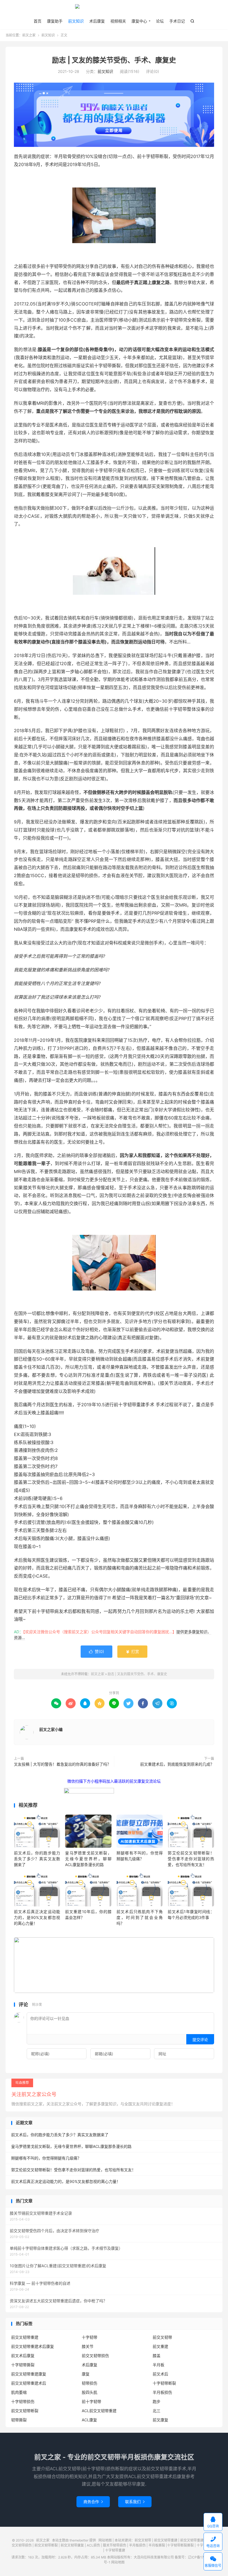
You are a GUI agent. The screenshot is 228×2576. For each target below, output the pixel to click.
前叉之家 (114, 9)
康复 (86, 2374)
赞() (96, 1651)
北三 (157, 2411)
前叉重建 (160, 2346)
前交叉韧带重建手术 (195, 2540)
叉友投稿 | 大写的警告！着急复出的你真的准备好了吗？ (62, 1764)
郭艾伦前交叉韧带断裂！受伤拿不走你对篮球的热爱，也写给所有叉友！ (191, 1859)
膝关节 (88, 2346)
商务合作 (93, 2502)
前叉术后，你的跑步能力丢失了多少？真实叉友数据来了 (37, 1859)
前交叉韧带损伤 (95, 2356)
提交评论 (200, 2040)
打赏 (132, 1651)
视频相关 (118, 21)
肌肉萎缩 (19, 2392)
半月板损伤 (162, 2392)
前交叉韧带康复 (72, 2545)
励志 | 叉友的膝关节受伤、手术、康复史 (114, 60)
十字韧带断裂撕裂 (180, 2545)
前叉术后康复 (23, 2356)
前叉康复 (160, 2420)
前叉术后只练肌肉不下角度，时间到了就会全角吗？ (140, 1917)
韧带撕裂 (19, 2420)
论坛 (160, 21)
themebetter (79, 2540)
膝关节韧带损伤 (115, 2545)
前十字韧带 (91, 2401)
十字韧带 (90, 2337)
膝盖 (157, 2356)
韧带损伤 (90, 2383)
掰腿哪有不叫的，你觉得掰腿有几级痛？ (46, 2158)
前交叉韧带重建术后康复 (33, 2346)
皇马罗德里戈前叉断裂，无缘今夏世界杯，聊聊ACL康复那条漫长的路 (88, 1859)
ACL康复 (89, 2420)
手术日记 (177, 21)
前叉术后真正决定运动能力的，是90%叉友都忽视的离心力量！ (37, 1917)
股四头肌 (90, 2392)
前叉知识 (76, 21)
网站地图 (105, 2540)
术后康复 (97, 21)
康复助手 (55, 21)
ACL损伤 (93, 2545)
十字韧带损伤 (23, 2401)
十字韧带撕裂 (23, 2365)
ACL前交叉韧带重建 (99, 2411)
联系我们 (135, 2502)
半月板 (158, 2365)
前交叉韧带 (162, 2337)
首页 (38, 21)
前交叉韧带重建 (25, 2337)
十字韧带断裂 (164, 2383)
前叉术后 (160, 2374)
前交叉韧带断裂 (25, 2411)
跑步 (157, 2401)
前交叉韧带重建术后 (29, 2383)
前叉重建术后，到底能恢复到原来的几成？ (177, 1764)
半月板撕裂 (157, 2545)
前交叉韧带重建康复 (29, 2374)
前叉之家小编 (51, 1729)
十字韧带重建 (115, 2550)
